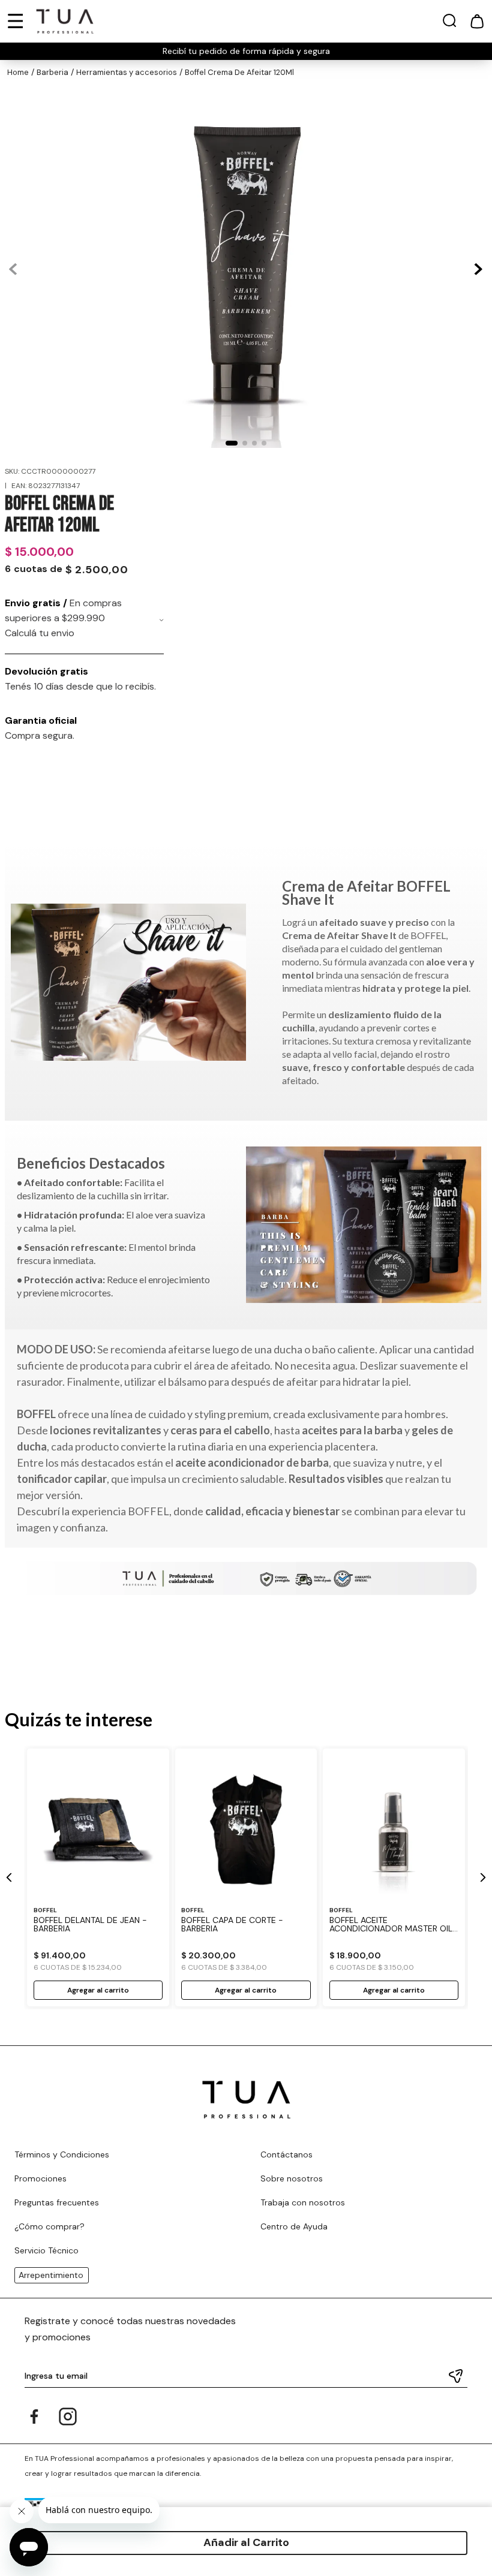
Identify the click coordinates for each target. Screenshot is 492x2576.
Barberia (52, 72)
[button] (449, 23)
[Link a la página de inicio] (18, 73)
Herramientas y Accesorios (127, 72)
